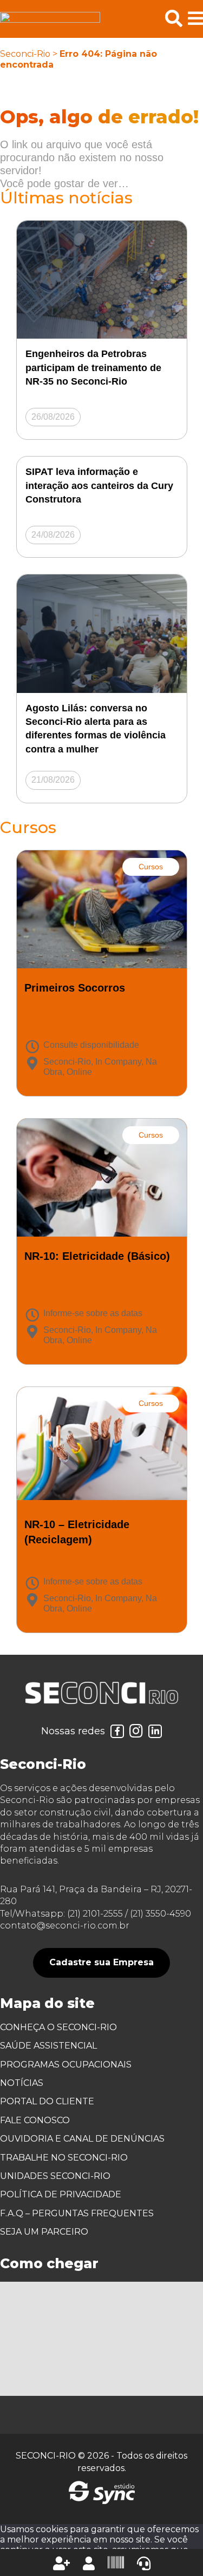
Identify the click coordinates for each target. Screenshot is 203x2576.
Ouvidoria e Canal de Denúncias (82, 2139)
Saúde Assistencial (48, 2046)
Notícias (22, 2083)
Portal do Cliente (47, 2101)
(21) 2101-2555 (95, 1914)
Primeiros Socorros (75, 988)
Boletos (116, 2562)
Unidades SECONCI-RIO (55, 2176)
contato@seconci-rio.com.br (65, 1926)
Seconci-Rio (25, 54)
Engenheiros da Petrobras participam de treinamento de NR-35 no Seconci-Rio (93, 367)
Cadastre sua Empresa (101, 1962)
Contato (144, 2564)
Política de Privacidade (61, 2194)
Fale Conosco (35, 2120)
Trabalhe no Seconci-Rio (64, 2158)
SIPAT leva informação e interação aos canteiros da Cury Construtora (99, 485)
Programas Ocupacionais (66, 2065)
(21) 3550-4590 (161, 1914)
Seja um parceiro (44, 2232)
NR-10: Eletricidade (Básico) (97, 1256)
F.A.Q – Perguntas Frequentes (77, 2213)
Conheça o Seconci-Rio (58, 2027)
